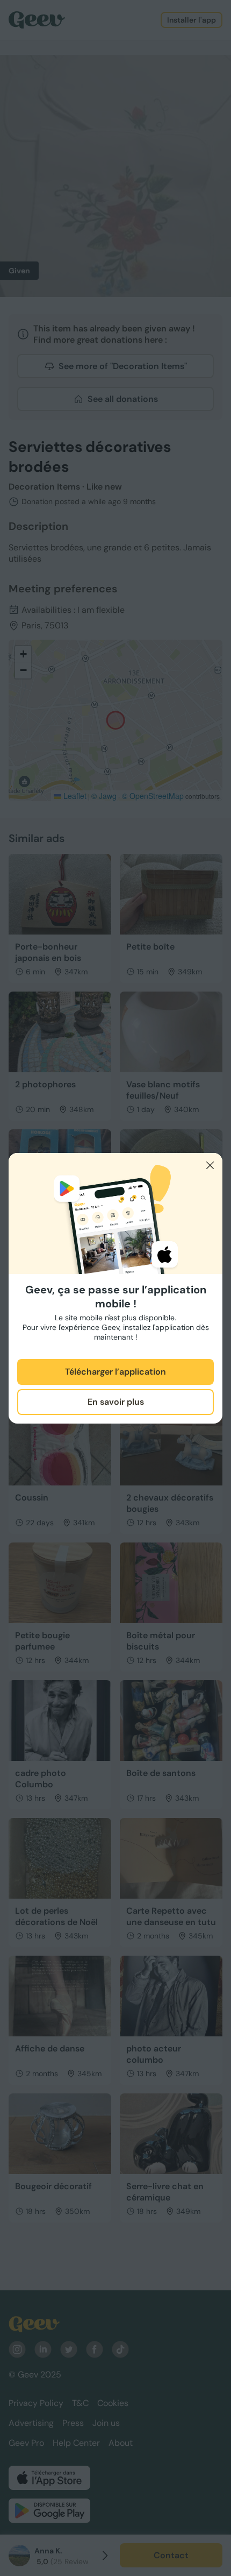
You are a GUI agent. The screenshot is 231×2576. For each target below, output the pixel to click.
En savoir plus (116, 1402)
